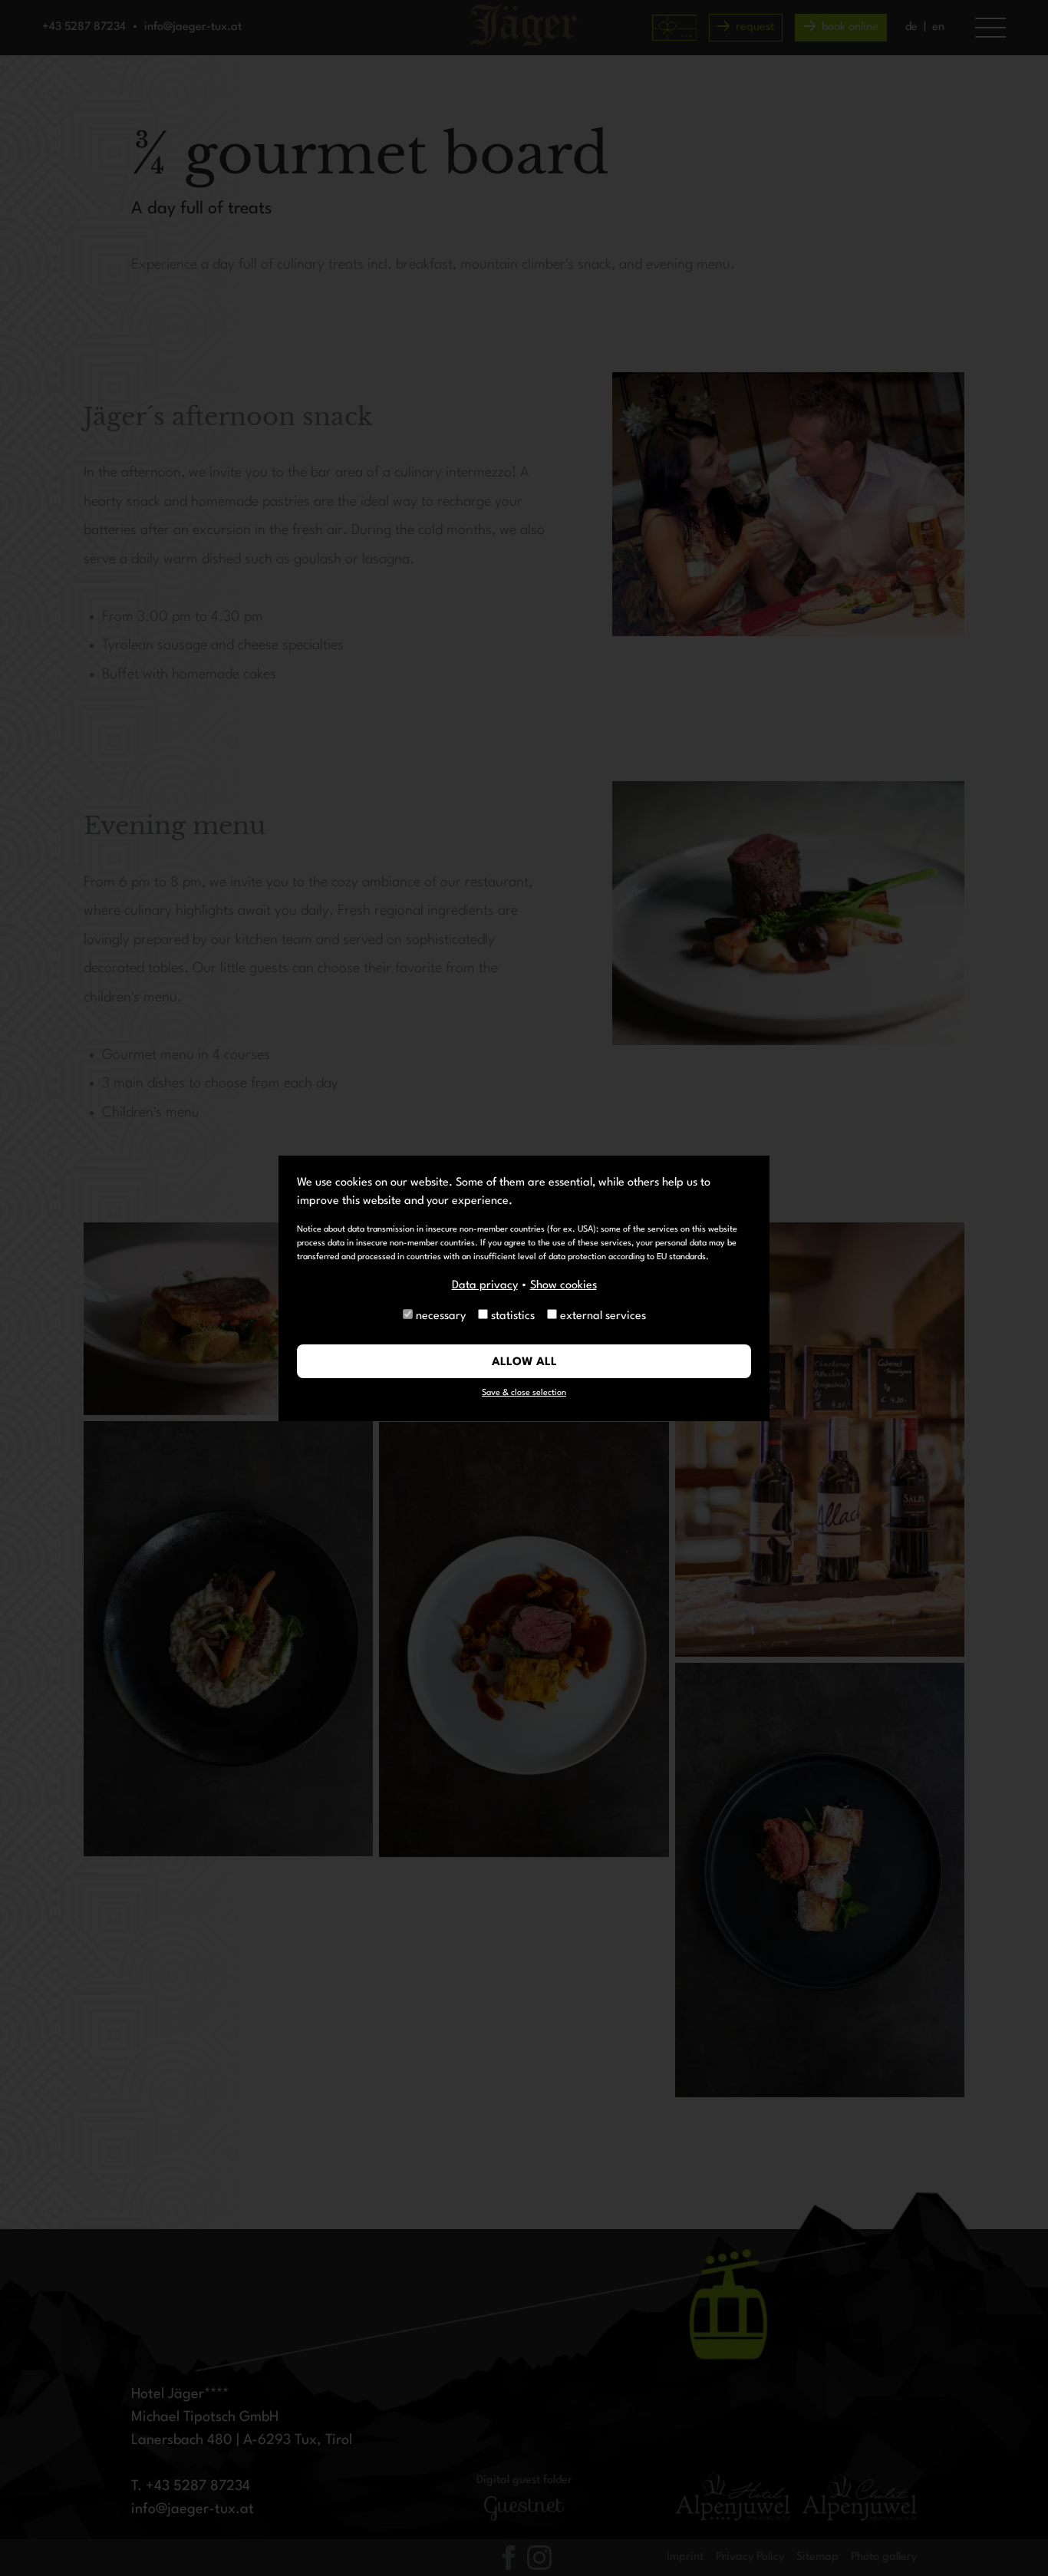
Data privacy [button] (485, 1286)
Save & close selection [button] (524, 1393)
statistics (513, 1316)
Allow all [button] (524, 1362)
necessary (441, 1316)
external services (603, 1316)
